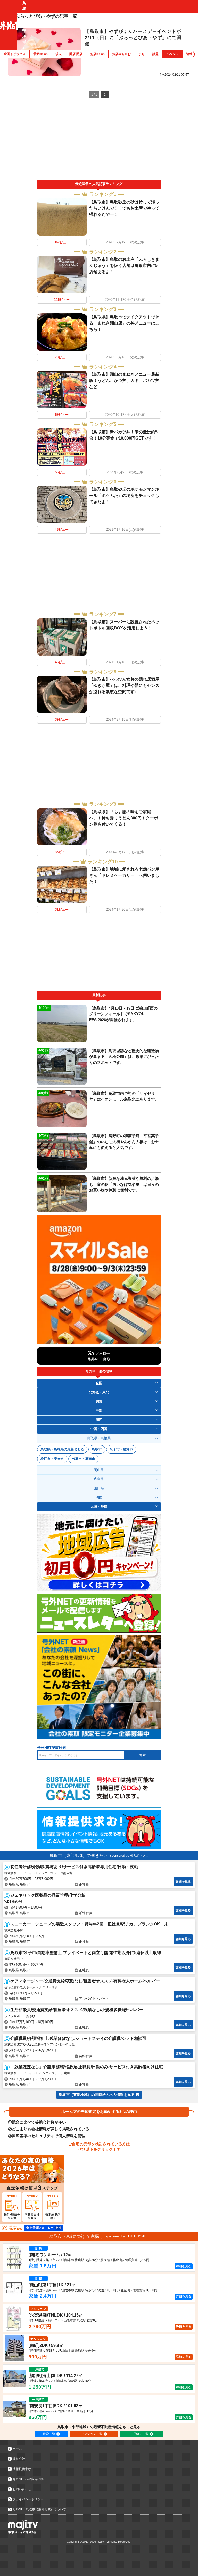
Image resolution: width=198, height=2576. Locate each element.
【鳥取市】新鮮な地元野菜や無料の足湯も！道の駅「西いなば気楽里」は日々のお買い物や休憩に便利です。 (124, 1184)
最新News (40, 54)
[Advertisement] (99, 141)
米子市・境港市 (121, 1449)
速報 (189, 54)
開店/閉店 (76, 54)
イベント (172, 54)
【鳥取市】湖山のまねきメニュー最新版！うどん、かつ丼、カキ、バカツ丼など (124, 380)
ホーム (17, 2449)
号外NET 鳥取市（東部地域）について (39, 2509)
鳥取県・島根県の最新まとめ (62, 1449)
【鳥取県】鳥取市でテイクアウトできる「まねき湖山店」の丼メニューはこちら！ (124, 323)
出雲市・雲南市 (83, 1459)
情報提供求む (22, 2469)
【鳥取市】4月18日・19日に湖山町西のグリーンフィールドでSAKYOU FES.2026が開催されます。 (123, 1014)
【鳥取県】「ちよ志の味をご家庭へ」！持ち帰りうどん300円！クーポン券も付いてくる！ (124, 818)
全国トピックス (15, 54)
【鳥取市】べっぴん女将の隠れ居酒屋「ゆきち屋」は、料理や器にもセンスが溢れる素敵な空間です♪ (124, 685)
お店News (97, 54)
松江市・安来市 (52, 1459)
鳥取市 (97, 1449)
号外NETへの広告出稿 (28, 2479)
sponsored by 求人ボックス (129, 1856)
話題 (155, 54)
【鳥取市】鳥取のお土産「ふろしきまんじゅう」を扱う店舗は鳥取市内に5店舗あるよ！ (124, 266)
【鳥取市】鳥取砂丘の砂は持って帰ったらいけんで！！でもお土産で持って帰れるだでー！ (124, 208)
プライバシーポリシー (28, 2499)
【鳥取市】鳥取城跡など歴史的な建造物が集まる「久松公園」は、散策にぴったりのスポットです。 (124, 1057)
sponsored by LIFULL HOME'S (127, 2236)
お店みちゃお (121, 54)
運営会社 (19, 2459)
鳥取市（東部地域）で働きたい (79, 1855)
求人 (59, 54)
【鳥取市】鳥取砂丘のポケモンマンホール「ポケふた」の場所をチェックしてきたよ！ (124, 495)
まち (142, 54)
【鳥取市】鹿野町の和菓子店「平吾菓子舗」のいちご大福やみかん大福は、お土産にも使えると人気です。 (124, 1142)
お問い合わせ (22, 2489)
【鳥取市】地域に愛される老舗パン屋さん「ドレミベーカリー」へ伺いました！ (124, 875)
